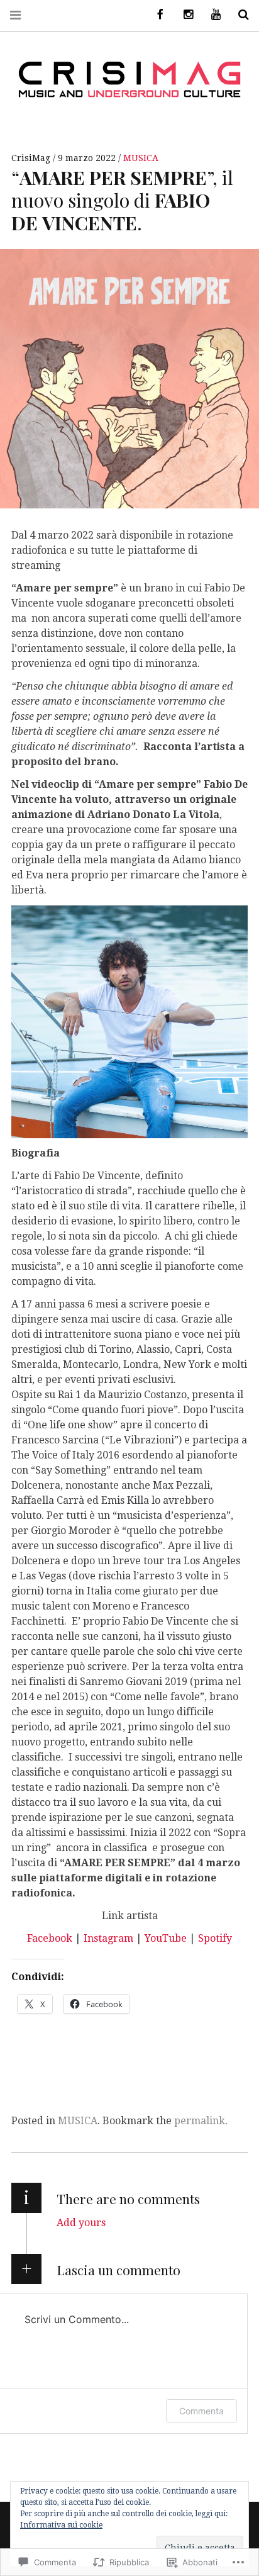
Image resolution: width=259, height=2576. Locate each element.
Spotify (215, 1938)
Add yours (81, 2223)
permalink (200, 2121)
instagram (184, 15)
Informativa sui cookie (61, 2525)
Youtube (211, 15)
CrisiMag (32, 158)
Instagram (108, 1938)
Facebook (50, 1938)
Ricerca (239, 15)
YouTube (166, 1938)
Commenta (201, 2411)
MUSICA (141, 158)
